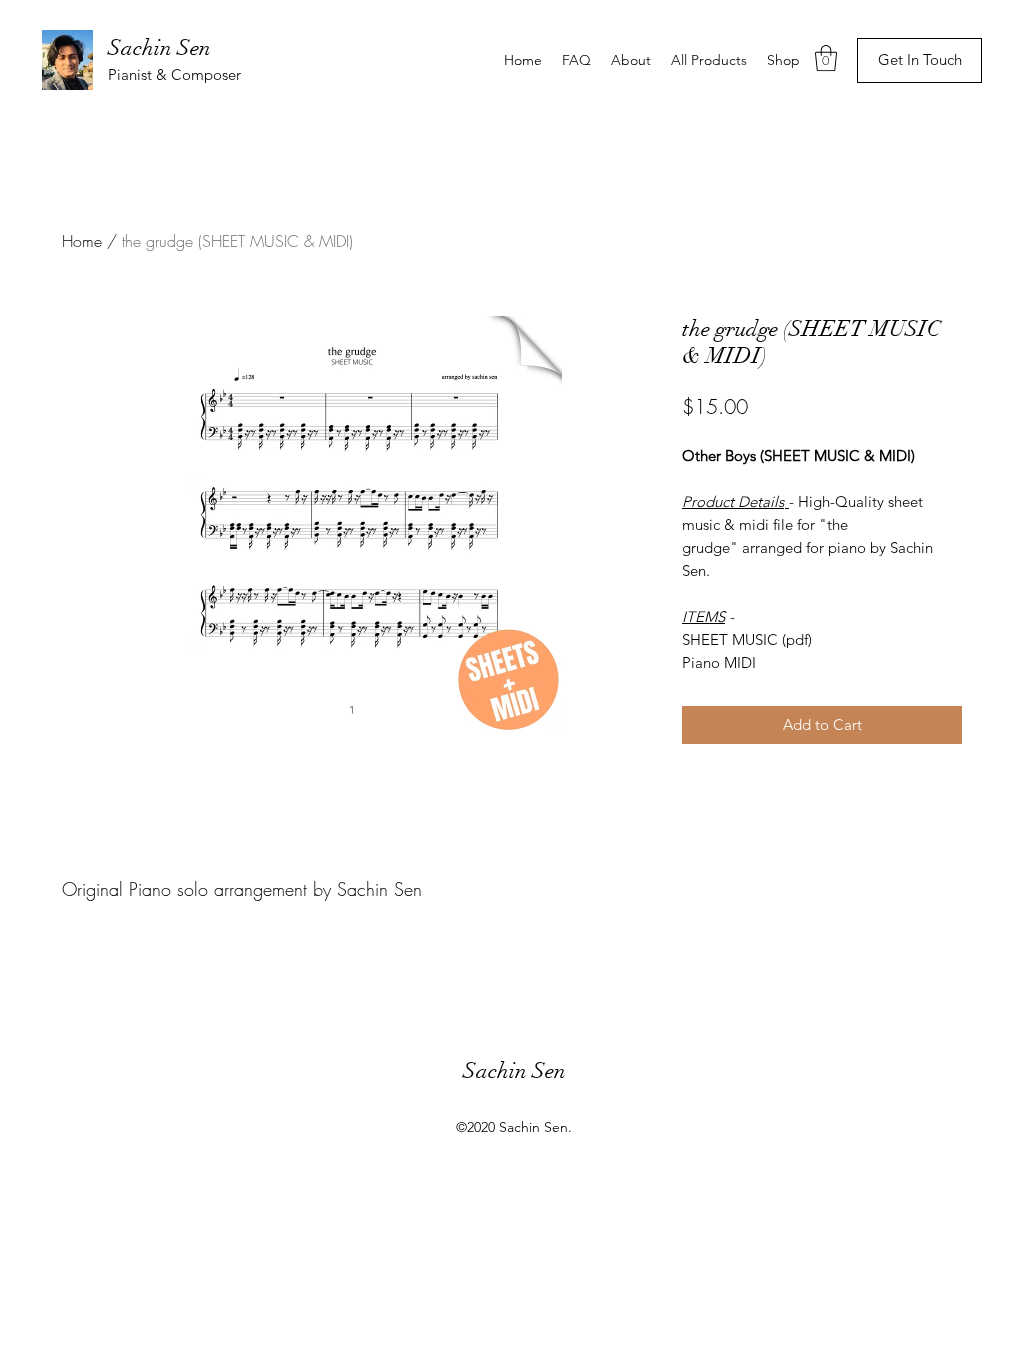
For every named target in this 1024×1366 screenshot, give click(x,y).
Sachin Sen (159, 47)
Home (82, 241)
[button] (826, 58)
